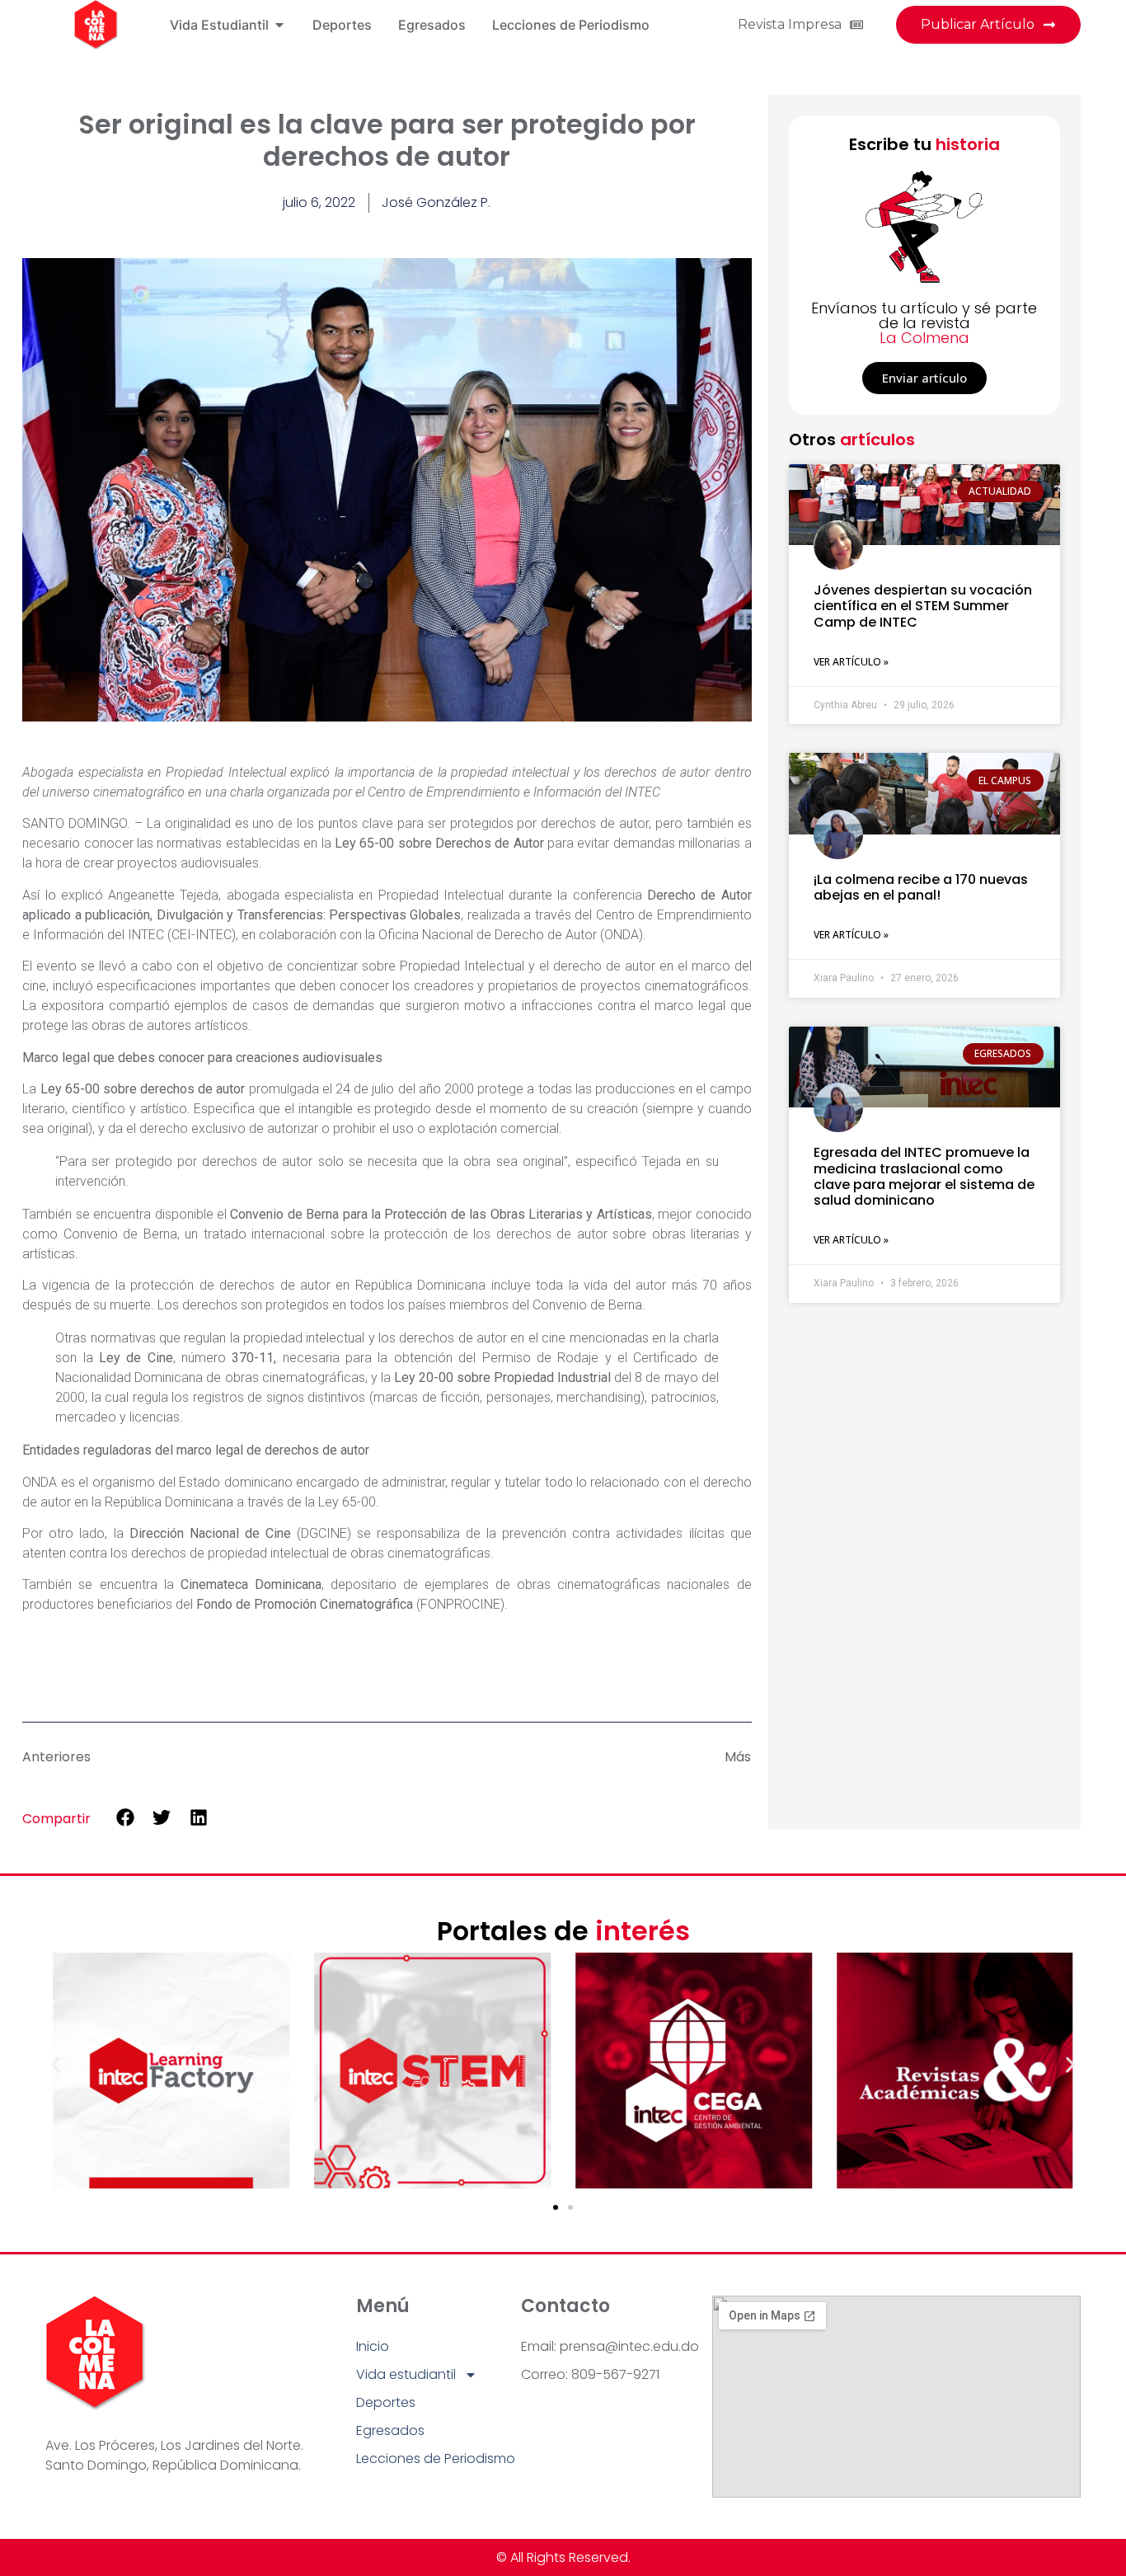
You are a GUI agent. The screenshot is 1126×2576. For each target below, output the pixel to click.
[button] (125, 1818)
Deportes (386, 2402)
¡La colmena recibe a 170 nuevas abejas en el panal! (921, 887)
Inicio (373, 2346)
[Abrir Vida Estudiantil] (279, 25)
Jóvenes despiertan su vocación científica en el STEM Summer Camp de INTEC (923, 606)
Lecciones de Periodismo (436, 2458)
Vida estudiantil (406, 2374)
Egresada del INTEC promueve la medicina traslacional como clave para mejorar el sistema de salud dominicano (924, 1176)
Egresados (390, 2430)
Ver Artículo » (851, 662)
